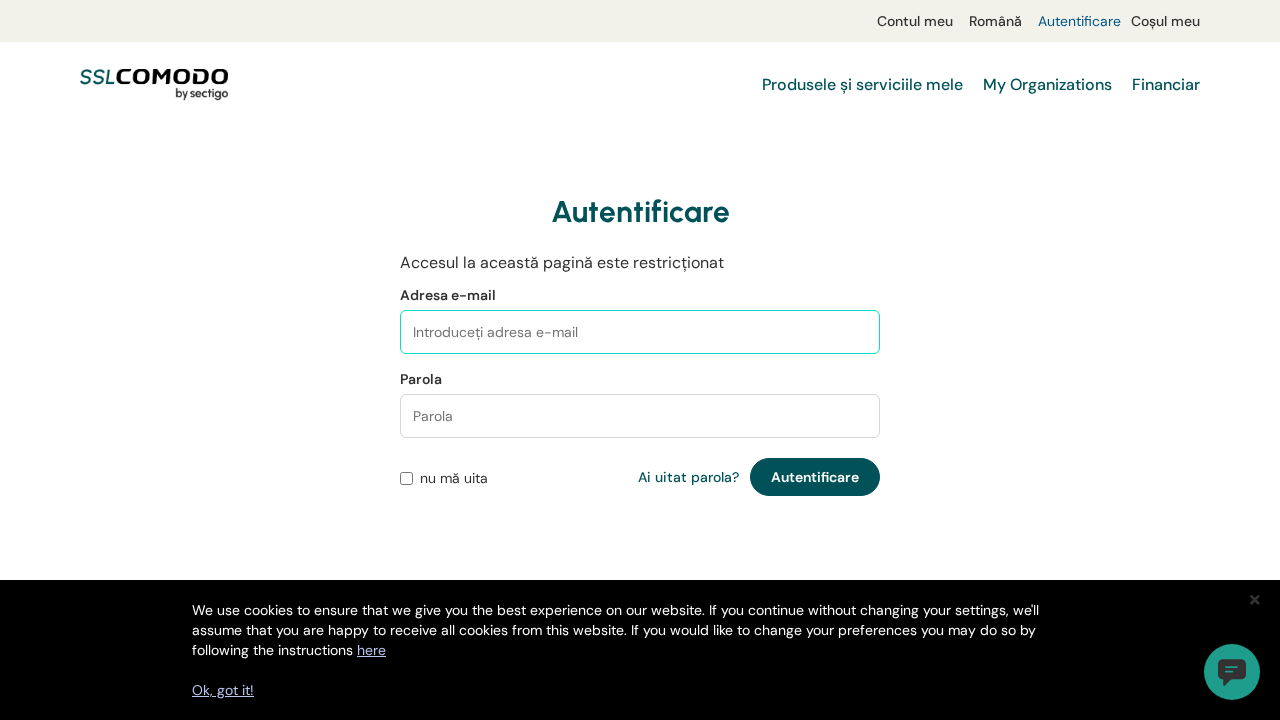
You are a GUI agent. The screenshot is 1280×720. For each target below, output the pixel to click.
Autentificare (1079, 21)
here (371, 650)
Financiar (1166, 84)
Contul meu (915, 21)
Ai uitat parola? (688, 477)
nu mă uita (454, 478)
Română (995, 21)
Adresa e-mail (448, 295)
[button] (1232, 672)
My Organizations (1047, 84)
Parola (421, 379)
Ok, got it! (223, 690)
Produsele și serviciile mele (862, 84)
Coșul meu (1165, 21)
